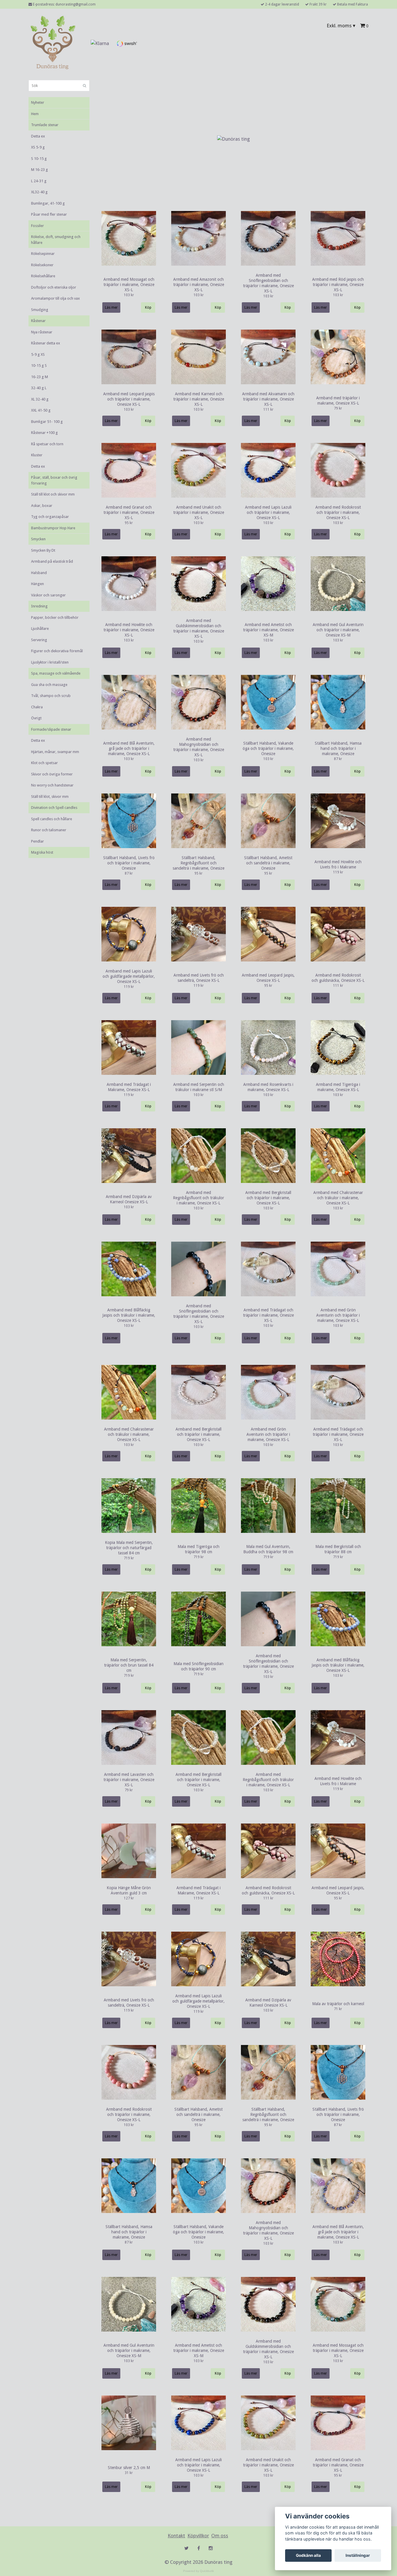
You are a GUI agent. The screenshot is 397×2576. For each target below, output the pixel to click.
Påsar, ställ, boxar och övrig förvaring (54, 480)
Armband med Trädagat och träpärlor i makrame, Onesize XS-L (268, 1315)
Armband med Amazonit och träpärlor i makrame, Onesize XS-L (199, 285)
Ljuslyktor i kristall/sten (50, 662)
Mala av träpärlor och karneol (338, 2004)
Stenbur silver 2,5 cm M (129, 2468)
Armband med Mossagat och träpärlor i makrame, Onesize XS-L (129, 285)
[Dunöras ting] (53, 43)
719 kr (129, 1558)
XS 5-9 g (38, 147)
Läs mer (111, 308)
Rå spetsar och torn (47, 444)
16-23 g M (40, 377)
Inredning (39, 606)
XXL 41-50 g (41, 410)
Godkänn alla (308, 2555)
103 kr (129, 295)
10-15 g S (39, 365)
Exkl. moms (341, 26)
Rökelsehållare (43, 276)
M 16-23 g (40, 170)
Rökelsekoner (42, 265)
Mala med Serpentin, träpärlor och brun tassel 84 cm (129, 1665)
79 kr (338, 408)
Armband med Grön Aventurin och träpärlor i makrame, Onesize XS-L (338, 1315)
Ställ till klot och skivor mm (53, 494)
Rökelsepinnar (43, 254)
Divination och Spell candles (54, 808)
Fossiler (37, 226)
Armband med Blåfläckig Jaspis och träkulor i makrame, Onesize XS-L (129, 1315)
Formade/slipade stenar (51, 729)
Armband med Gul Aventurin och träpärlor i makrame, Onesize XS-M (338, 630)
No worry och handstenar (52, 785)
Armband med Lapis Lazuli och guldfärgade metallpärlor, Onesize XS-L (129, 976)
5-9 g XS (38, 354)
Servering (39, 640)
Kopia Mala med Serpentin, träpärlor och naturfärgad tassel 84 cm (129, 1548)
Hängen (37, 584)
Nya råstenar (42, 332)
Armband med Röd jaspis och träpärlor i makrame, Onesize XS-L (338, 285)
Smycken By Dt (43, 550)
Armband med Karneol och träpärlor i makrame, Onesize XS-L (199, 399)
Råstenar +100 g (44, 433)
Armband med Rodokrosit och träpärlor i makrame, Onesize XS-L (338, 512)
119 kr (338, 872)
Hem (35, 114)
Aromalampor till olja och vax (56, 298)
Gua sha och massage (49, 685)
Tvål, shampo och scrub (51, 696)
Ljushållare (40, 629)
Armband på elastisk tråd (52, 561)
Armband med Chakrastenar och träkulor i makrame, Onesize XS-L (338, 1198)
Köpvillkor (198, 2536)
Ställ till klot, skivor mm (50, 797)
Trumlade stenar (45, 125)
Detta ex (38, 136)
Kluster (37, 455)
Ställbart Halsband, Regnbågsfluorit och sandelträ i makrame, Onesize (199, 863)
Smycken (38, 539)
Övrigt (36, 718)
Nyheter (38, 102)
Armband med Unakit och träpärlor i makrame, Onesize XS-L (199, 512)
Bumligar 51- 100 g (47, 422)
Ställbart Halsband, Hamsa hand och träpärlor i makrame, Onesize (338, 748)
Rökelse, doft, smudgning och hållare (56, 240)
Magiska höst (42, 852)
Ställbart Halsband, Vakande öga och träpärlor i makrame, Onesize (268, 748)
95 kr (129, 523)
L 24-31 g (39, 181)
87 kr (338, 759)
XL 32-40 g (40, 399)
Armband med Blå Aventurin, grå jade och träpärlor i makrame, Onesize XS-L (129, 748)
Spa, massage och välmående (56, 673)
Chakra (37, 707)
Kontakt (176, 2536)
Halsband (39, 573)
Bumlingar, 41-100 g (48, 203)
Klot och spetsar (44, 763)
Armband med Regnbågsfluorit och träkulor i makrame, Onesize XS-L (199, 1198)
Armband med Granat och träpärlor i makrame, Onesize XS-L (129, 512)
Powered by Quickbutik (199, 2571)
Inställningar (358, 2555)
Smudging (40, 310)
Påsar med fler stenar (49, 214)
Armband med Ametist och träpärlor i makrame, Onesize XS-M (268, 630)
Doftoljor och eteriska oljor (54, 287)
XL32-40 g (39, 192)
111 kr (268, 410)
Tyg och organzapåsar (50, 517)
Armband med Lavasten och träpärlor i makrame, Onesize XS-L (129, 1780)
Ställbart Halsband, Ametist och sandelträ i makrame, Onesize (268, 863)
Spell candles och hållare (52, 819)
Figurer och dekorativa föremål (57, 651)
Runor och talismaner (49, 830)
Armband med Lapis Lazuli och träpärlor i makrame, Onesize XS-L (268, 512)
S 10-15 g (39, 159)
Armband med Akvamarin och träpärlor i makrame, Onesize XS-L (268, 399)
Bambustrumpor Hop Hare (53, 528)
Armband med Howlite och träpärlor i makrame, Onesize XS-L (129, 630)
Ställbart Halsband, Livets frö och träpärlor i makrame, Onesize (129, 863)
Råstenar (38, 321)
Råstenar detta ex (46, 343)
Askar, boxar (42, 506)
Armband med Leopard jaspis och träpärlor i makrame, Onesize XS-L (129, 399)
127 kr (129, 1898)
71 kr (338, 2009)
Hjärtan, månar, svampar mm (55, 752)
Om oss (220, 2536)
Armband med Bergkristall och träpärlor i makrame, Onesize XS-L (268, 1198)
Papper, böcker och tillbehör (55, 617)
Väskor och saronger (48, 595)
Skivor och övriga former (52, 774)
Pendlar (37, 841)
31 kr (129, 2473)
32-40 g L (39, 388)
